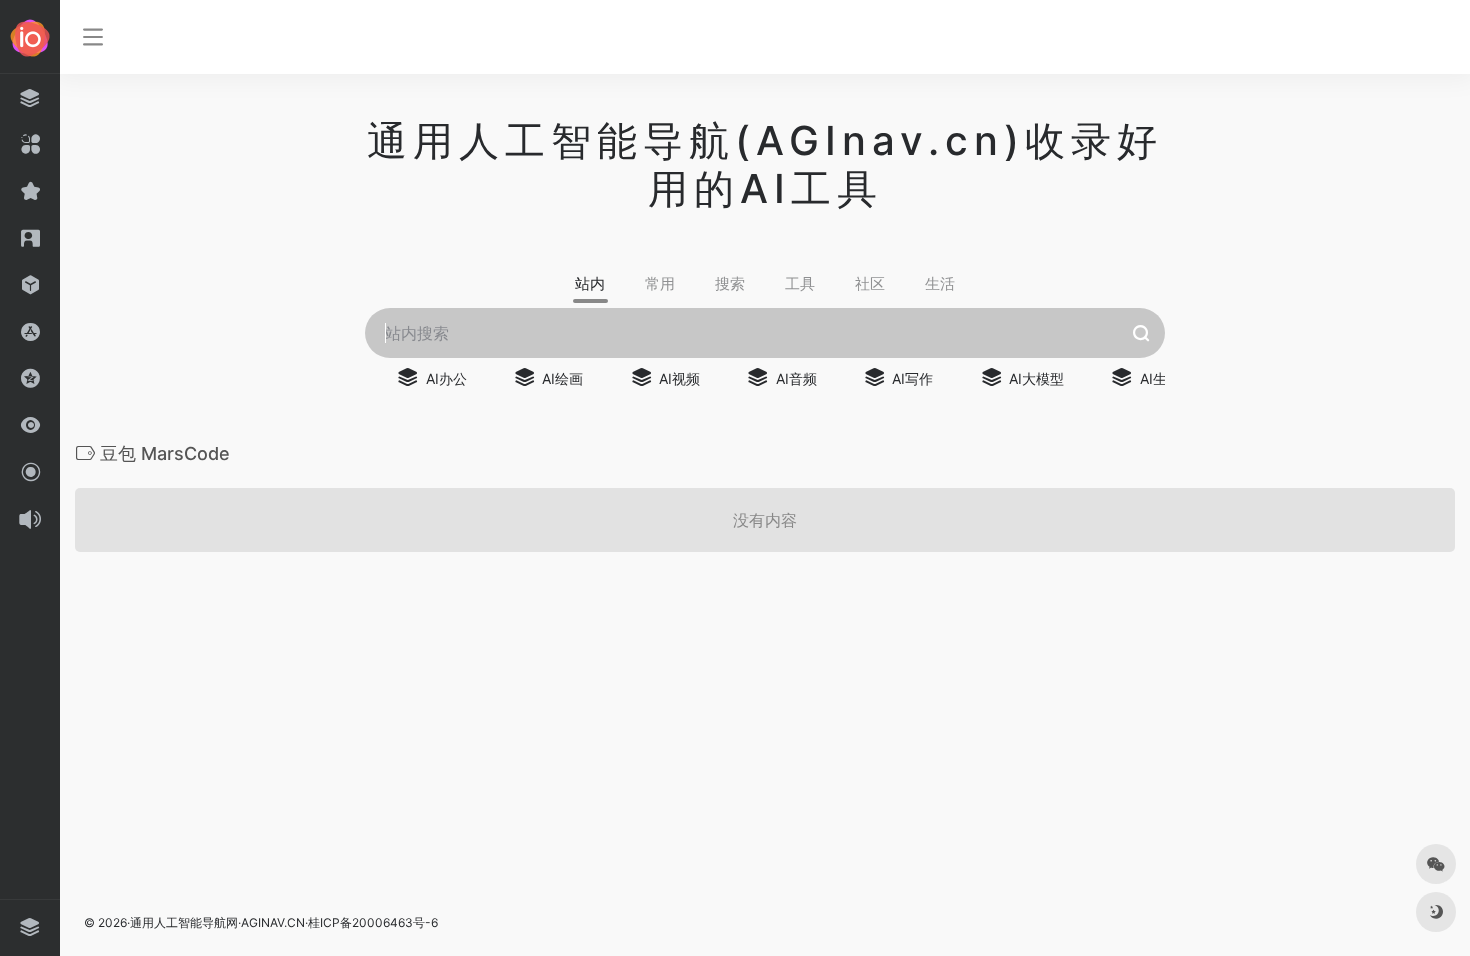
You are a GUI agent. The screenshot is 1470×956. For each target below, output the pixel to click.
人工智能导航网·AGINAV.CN (229, 922)
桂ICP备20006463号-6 (373, 922)
